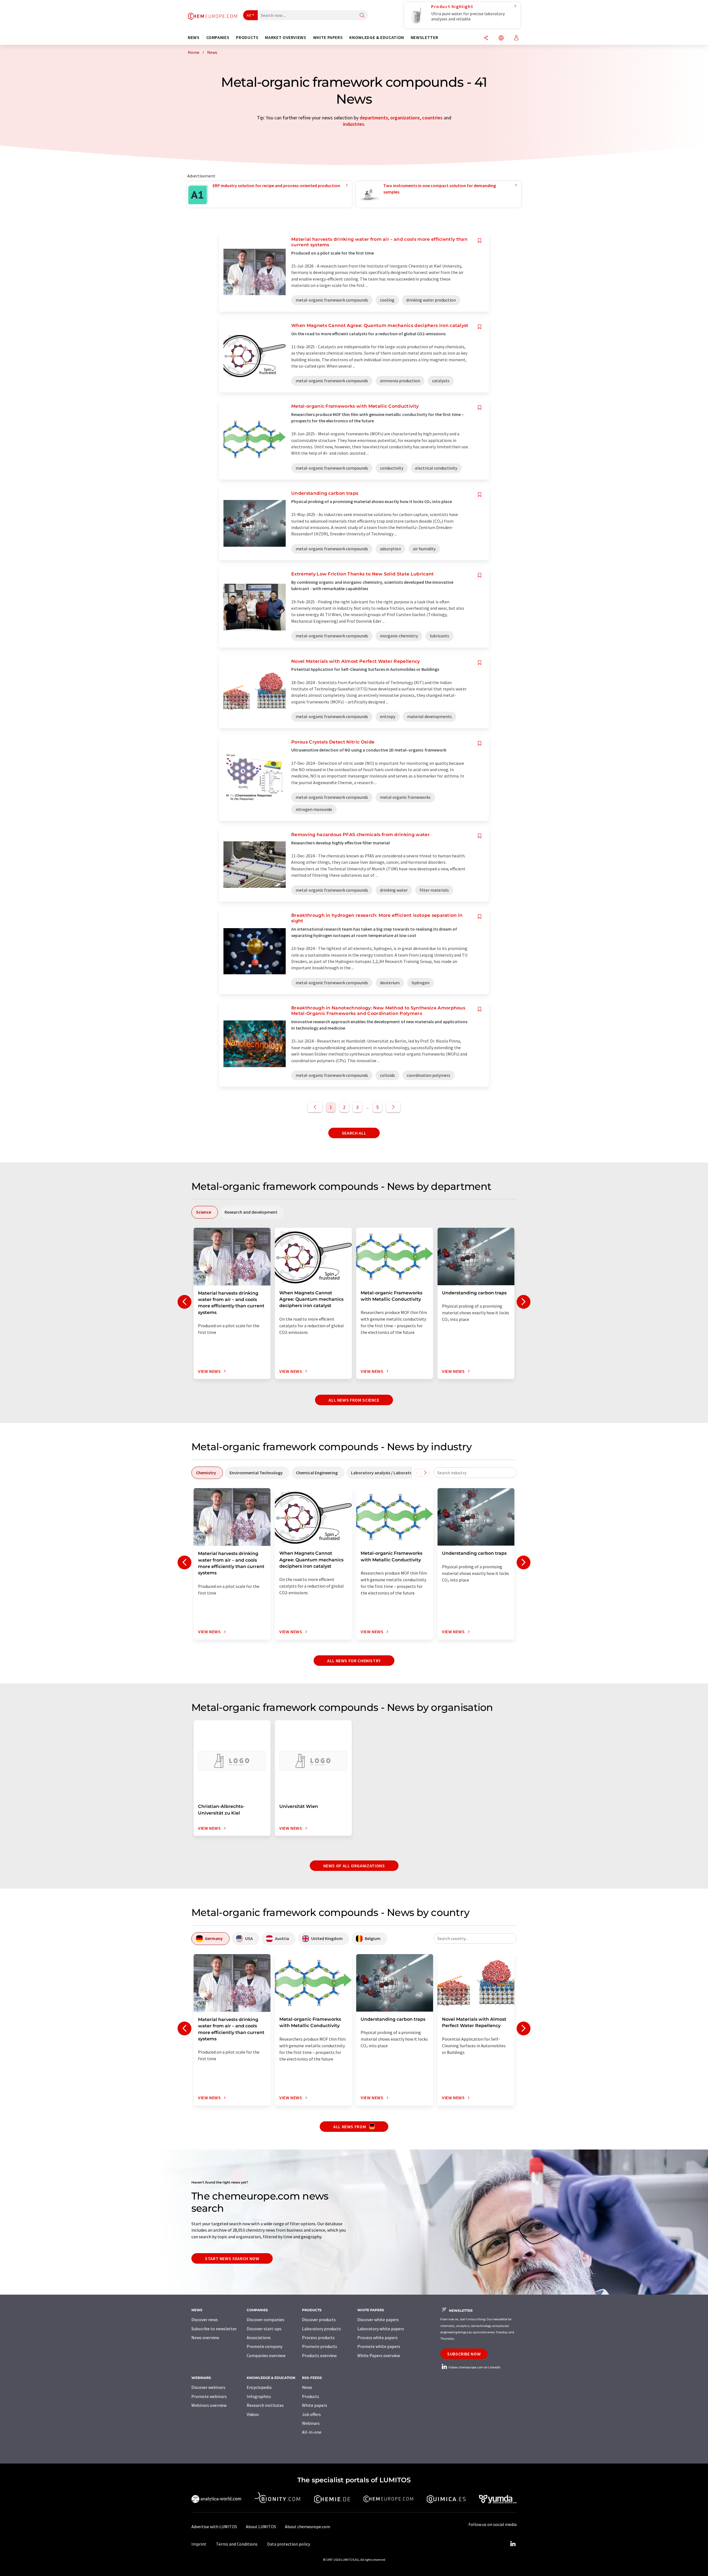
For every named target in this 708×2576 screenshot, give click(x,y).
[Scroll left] (417, 1473)
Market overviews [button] (286, 37)
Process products (318, 2337)
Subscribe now (464, 2354)
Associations (259, 2337)
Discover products (319, 2320)
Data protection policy (289, 2544)
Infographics (259, 2396)
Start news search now (232, 2258)
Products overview (319, 2355)
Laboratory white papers (381, 2329)
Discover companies (265, 2320)
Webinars (311, 2423)
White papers (315, 2405)
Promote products (320, 2346)
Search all (354, 1133)
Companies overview (266, 2355)
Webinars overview (209, 2405)
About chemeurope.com (308, 2527)
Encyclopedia (259, 2387)
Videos (253, 2414)
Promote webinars (209, 2396)
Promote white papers (379, 2346)
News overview (205, 2337)
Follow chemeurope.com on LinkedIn (474, 2367)
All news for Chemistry (354, 1661)
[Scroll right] (425, 1473)
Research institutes (265, 2405)
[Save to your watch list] (480, 241)
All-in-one (312, 2432)
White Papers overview (379, 2355)
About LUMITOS (261, 2527)
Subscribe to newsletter (214, 2329)
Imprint (199, 2544)
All (249, 15)
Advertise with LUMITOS (214, 2527)
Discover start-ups (264, 2329)
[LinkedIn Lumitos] (513, 2544)
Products (311, 2396)
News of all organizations (354, 1866)
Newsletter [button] (424, 37)
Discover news (205, 2320)
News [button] (194, 37)
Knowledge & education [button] (377, 37)
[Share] (486, 38)
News (307, 2387)
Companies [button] (218, 37)
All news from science (354, 1400)
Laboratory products (322, 2329)
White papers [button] (328, 37)
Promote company (265, 2346)
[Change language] (501, 38)
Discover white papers (378, 2320)
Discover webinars (208, 2387)
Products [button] (247, 37)
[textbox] (475, 1473)
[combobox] (475, 1473)
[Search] (362, 16)
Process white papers (378, 2337)
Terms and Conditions (237, 2544)
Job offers (311, 2414)
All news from (350, 2127)
